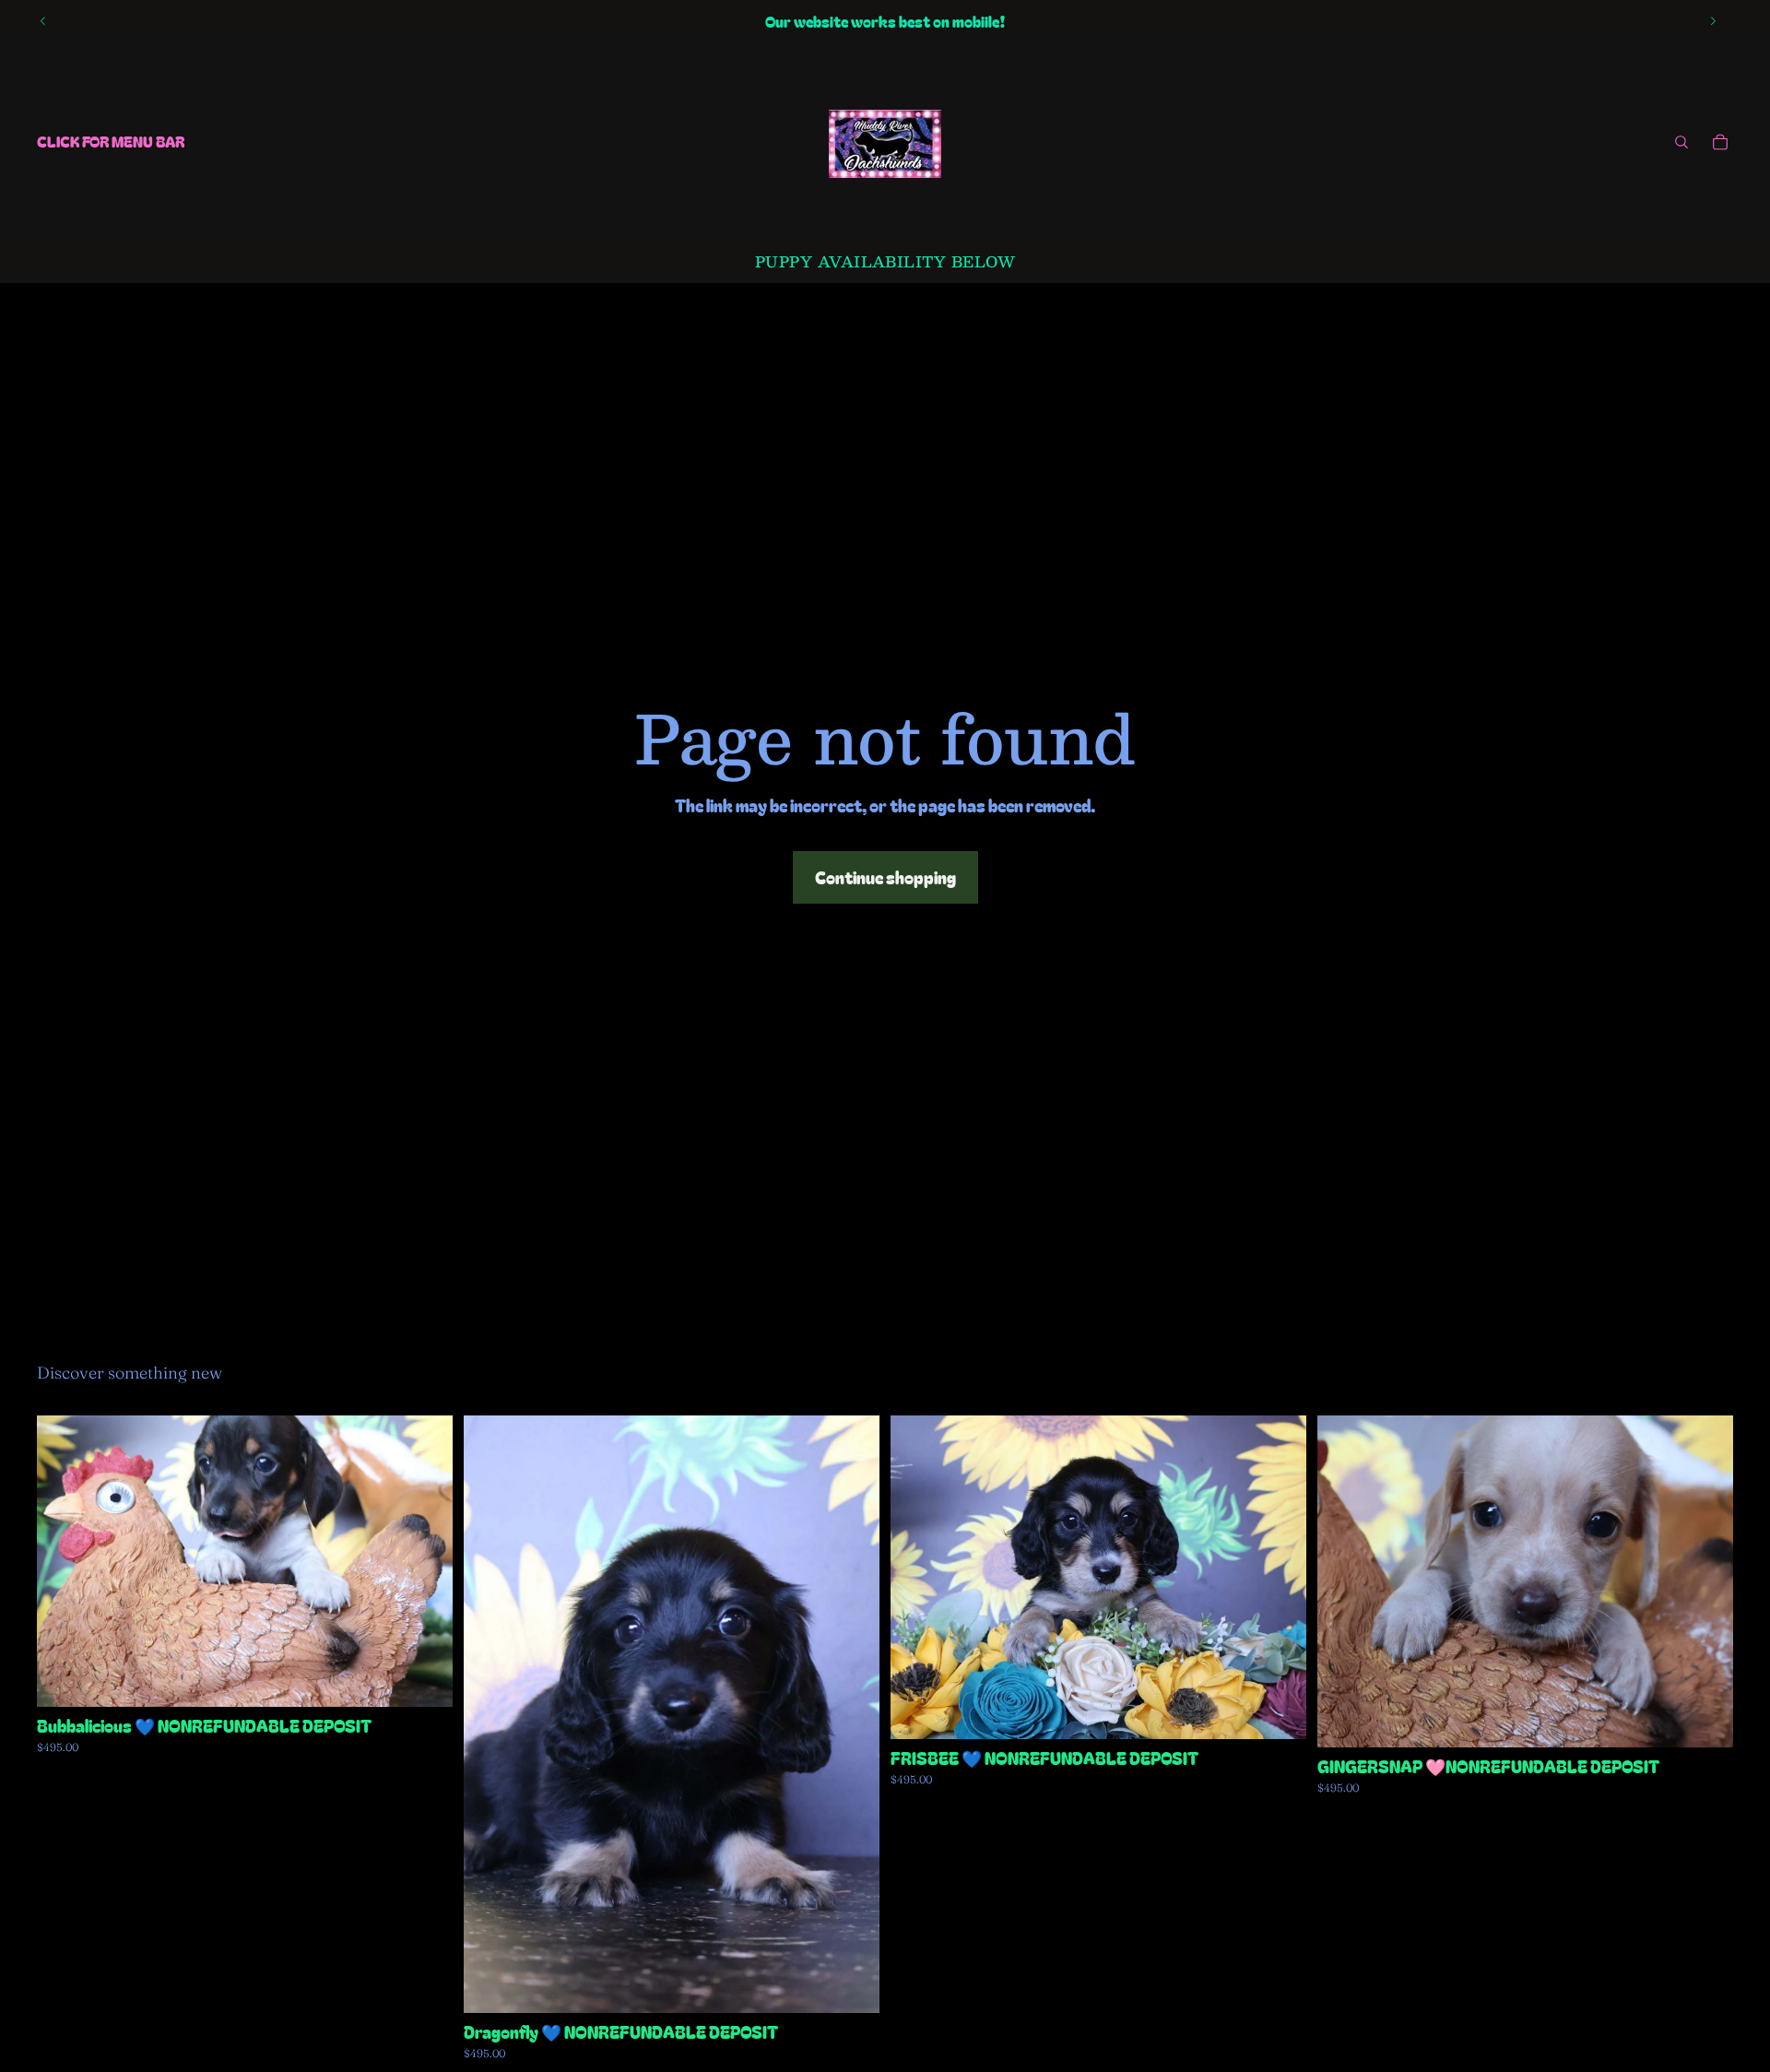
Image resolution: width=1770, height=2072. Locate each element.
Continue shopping (885, 877)
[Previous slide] (43, 21)
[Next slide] (1713, 21)
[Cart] (1720, 142)
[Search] (1681, 142)
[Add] (424, 1678)
